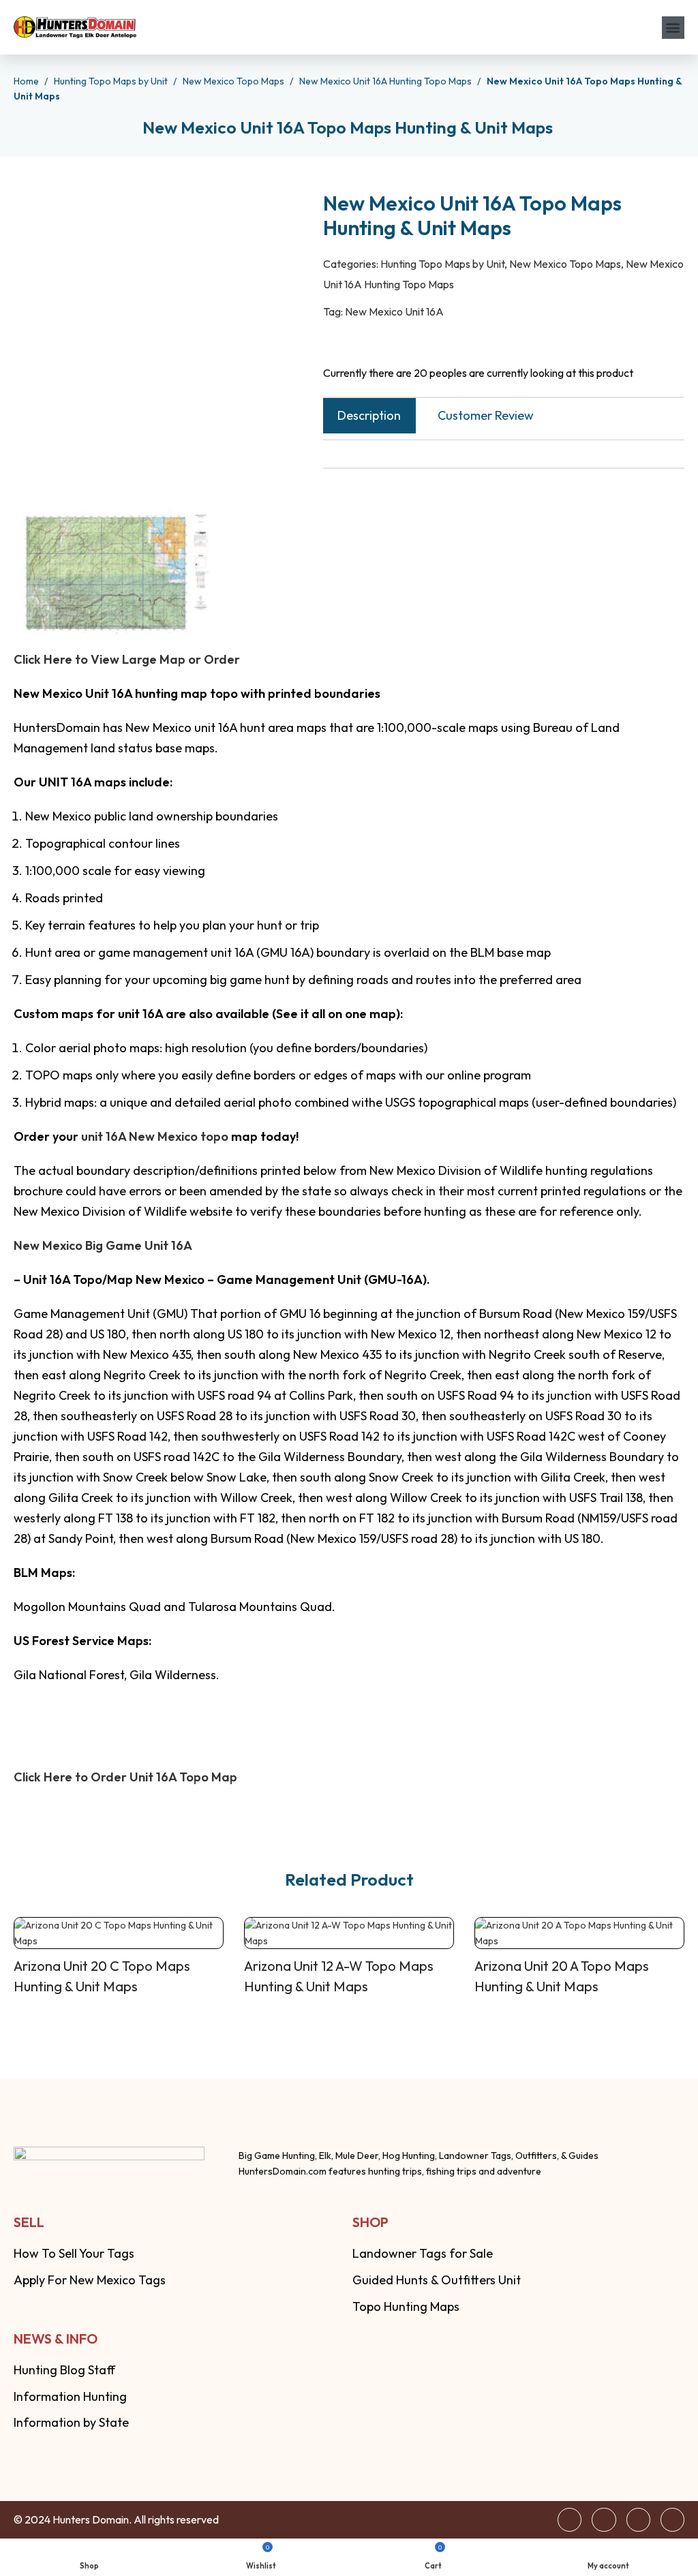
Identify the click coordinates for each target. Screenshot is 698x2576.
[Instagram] (638, 2520)
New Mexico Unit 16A (394, 311)
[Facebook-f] (570, 2520)
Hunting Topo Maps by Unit (112, 81)
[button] (673, 28)
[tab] (369, 416)
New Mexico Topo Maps (234, 81)
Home (27, 81)
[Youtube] (672, 2520)
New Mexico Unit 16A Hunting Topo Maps (386, 81)
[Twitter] (604, 2520)
